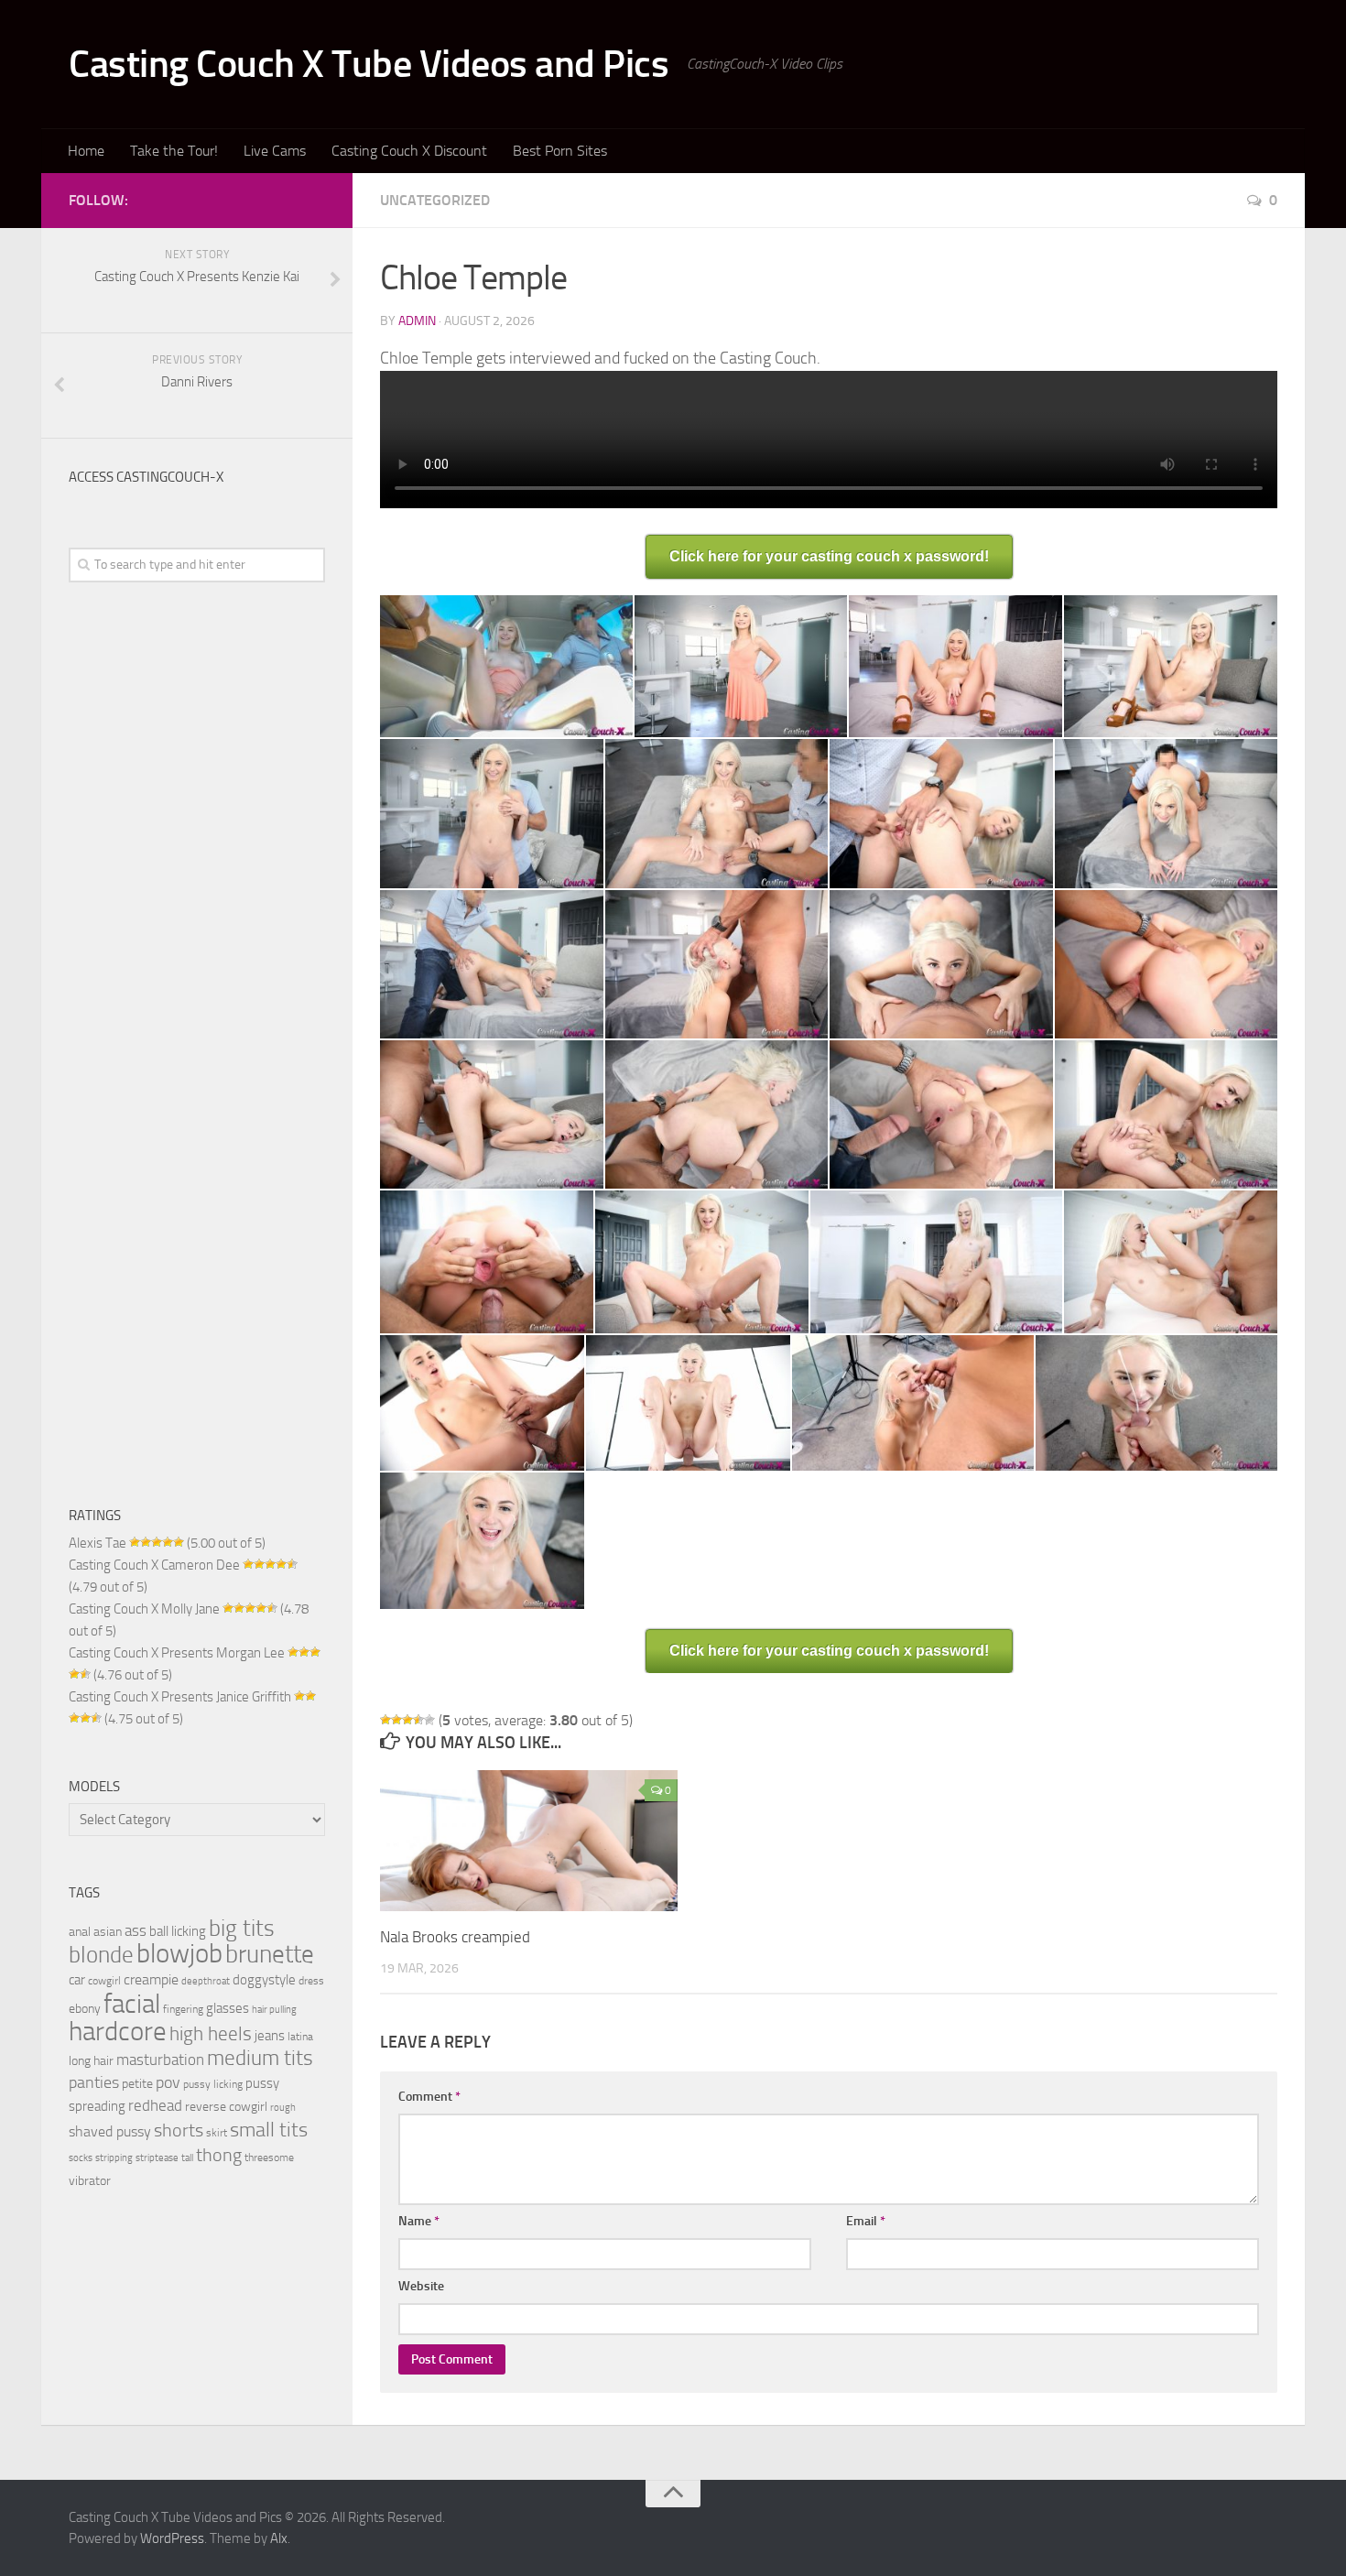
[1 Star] (385, 1720)
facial (132, 2004)
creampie (151, 1979)
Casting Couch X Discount (409, 151)
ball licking (178, 1931)
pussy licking (213, 2084)
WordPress (172, 2538)
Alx (279, 2538)
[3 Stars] (407, 1720)
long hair (91, 2060)
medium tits (260, 2058)
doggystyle (264, 1980)
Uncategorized (435, 200)
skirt (217, 2132)
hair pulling (274, 2010)
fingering (183, 2009)
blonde (101, 1955)
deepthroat (206, 1981)
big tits (242, 1928)
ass (136, 1930)
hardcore (118, 2032)
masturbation (160, 2060)
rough (283, 2108)
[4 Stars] (418, 1720)
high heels (211, 2034)
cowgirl (104, 1980)
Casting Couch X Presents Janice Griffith (180, 1697)
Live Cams (275, 151)
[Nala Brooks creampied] (529, 1841)
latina (300, 2036)
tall (187, 2158)
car (77, 1980)
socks (81, 2158)
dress (311, 1980)
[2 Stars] (396, 1720)
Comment (429, 2097)
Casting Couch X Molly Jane (144, 1609)
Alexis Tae (98, 1543)
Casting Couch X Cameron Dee (154, 1565)
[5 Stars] (429, 1720)
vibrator (90, 2180)
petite (137, 2083)
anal (80, 1931)
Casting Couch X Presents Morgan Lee (177, 1653)
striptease (157, 2158)
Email (866, 2221)
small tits (269, 2130)
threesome (269, 2157)
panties (94, 2082)
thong (219, 2155)
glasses (228, 2008)
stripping (114, 2158)
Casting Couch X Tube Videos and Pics (369, 64)
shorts (179, 2130)
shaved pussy (110, 2131)
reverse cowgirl (226, 2106)
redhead (155, 2106)
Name (419, 2221)
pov (168, 2082)
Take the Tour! (174, 151)
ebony (85, 2008)
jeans (270, 2036)
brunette (270, 1954)
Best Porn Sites (560, 151)
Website (421, 2286)
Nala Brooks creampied (455, 1937)
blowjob (179, 1953)
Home (86, 151)
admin (417, 321)
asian (108, 1931)
